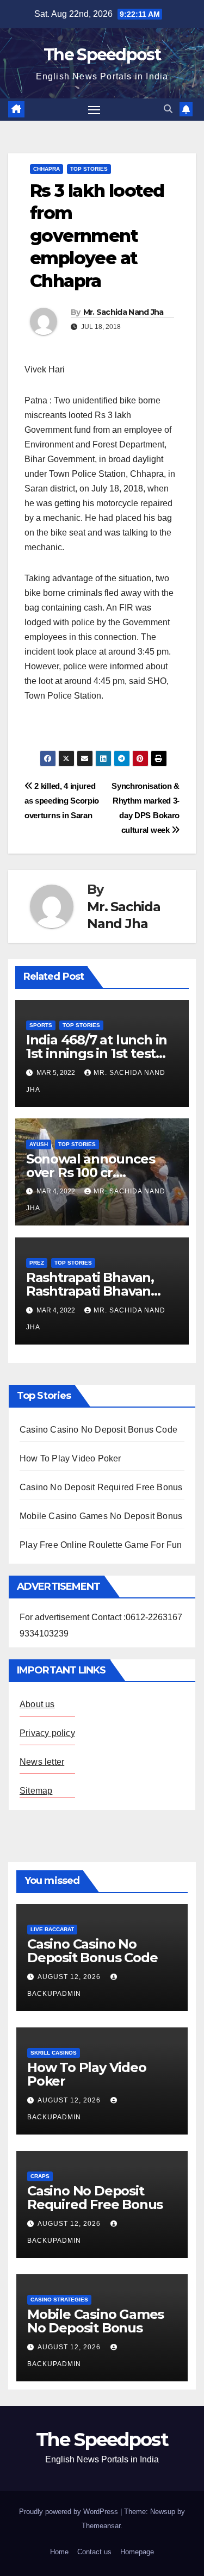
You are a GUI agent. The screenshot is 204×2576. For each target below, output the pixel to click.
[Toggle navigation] (94, 110)
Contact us (94, 2552)
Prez (37, 1263)
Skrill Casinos (54, 2053)
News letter (42, 1762)
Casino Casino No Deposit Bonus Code (98, 1430)
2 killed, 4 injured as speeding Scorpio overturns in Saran (62, 801)
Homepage (137, 2552)
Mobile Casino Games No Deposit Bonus (101, 1516)
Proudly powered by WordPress (70, 2512)
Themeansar (101, 2526)
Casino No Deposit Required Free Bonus (101, 1487)
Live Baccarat (52, 1929)
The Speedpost (102, 55)
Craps (40, 2176)
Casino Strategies (59, 2300)
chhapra (47, 169)
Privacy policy (47, 1733)
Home (59, 2552)
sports (41, 1025)
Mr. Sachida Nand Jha (123, 312)
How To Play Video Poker (70, 1458)
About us (37, 1704)
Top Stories (89, 169)
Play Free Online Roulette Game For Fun (101, 1545)
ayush (39, 1144)
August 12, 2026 (70, 1977)
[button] (168, 109)
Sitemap (36, 1791)
